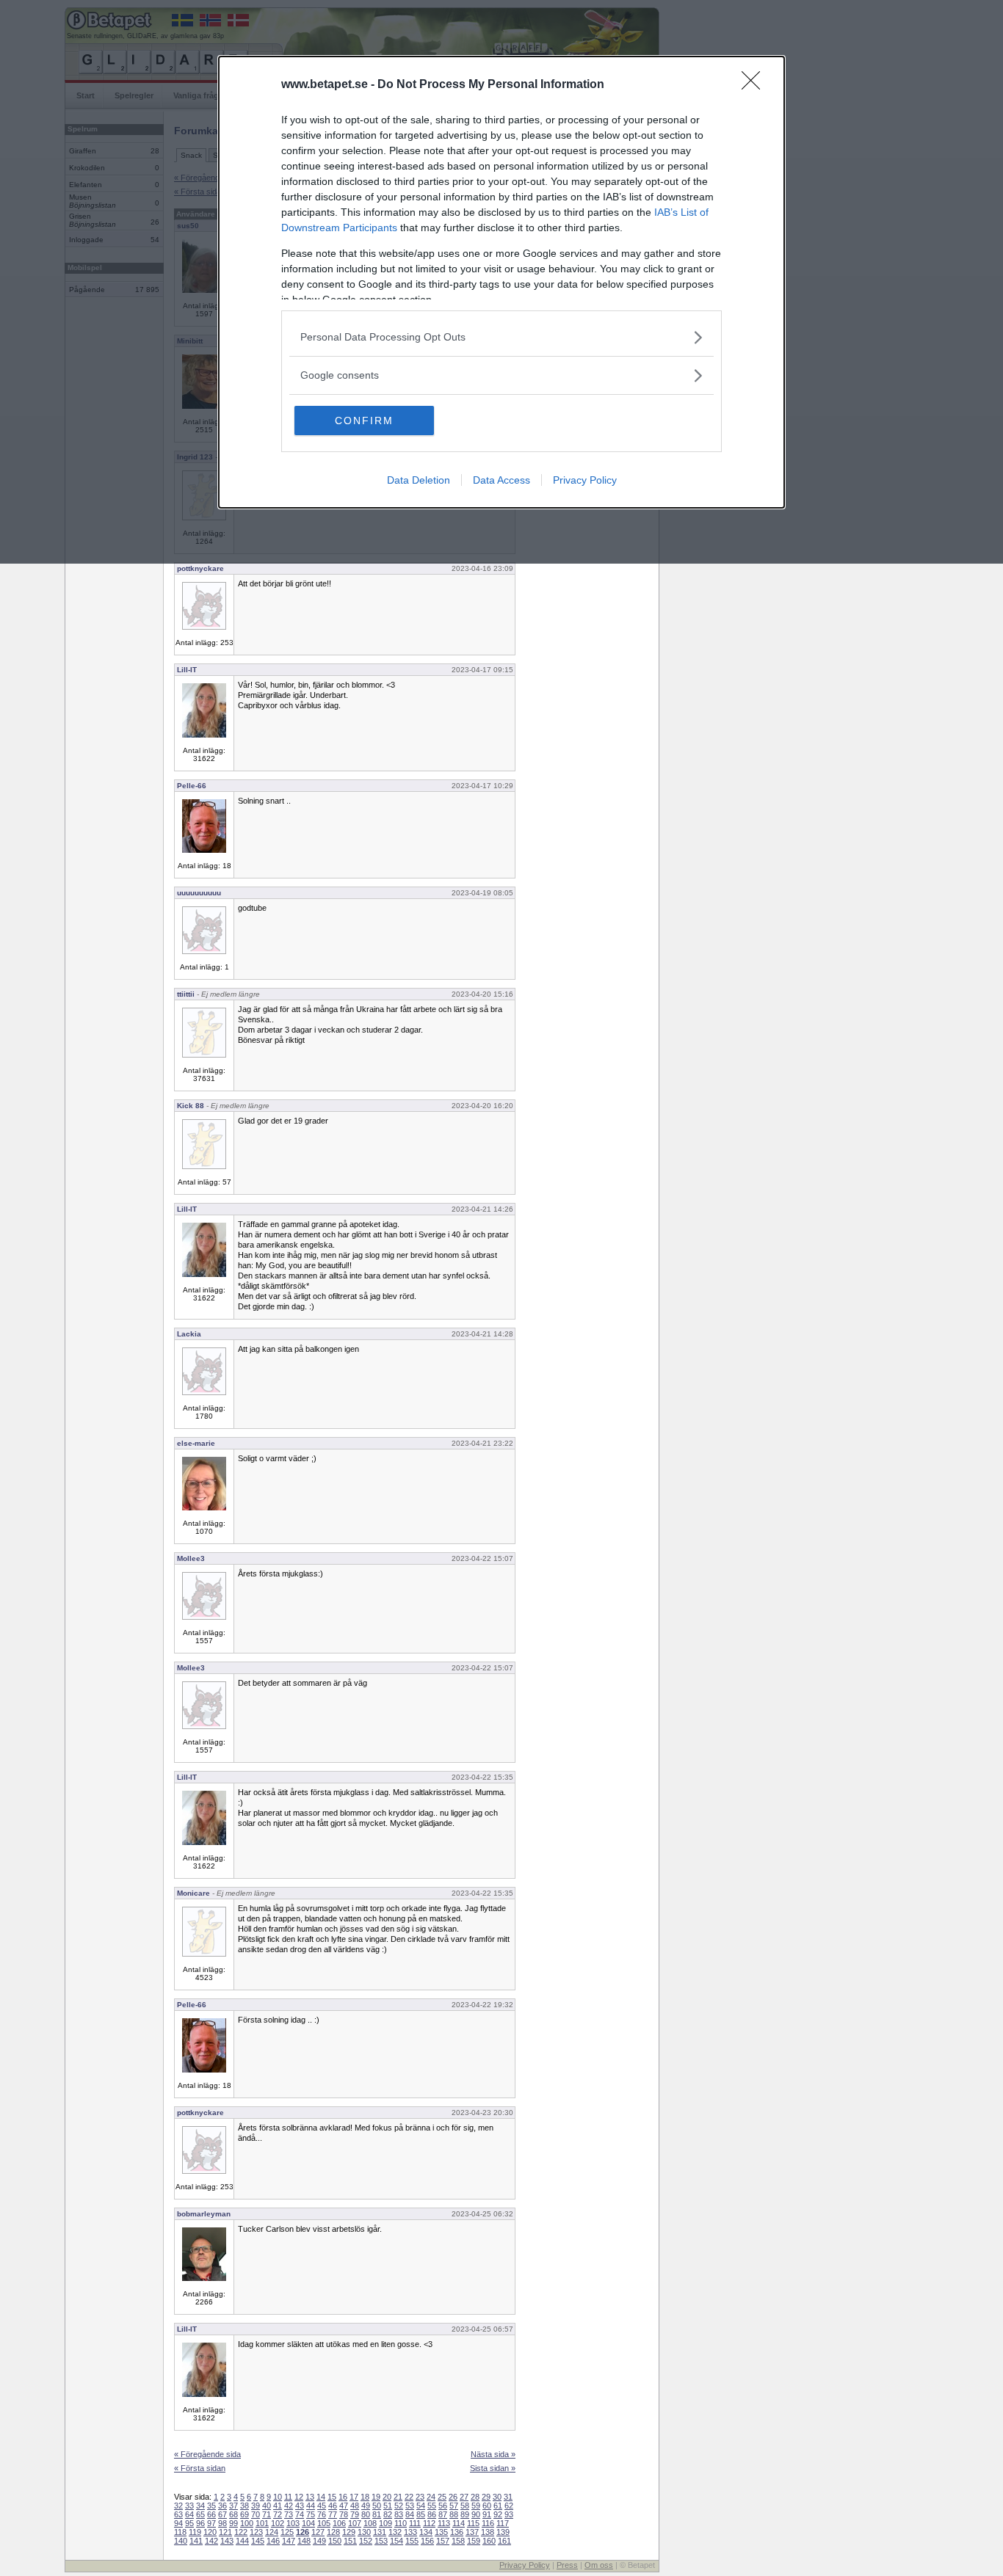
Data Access (501, 480)
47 (344, 2506)
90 (476, 2514)
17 (354, 2497)
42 (289, 2506)
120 (210, 2532)
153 (381, 2541)
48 (355, 2506)
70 (256, 2514)
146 (273, 2541)
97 (211, 2523)
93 (509, 2514)
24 (431, 2497)
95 (189, 2523)
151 (350, 2541)
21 (398, 2497)
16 (343, 2497)
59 (476, 2506)
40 (267, 2506)
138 (488, 2532)
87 (443, 2514)
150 (335, 2541)
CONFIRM (364, 421)
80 (366, 2514)
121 (225, 2532)
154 (397, 2541)
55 (432, 2506)
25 (442, 2497)
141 (196, 2541)
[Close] (756, 85)
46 (333, 2506)
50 (377, 2506)
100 (247, 2523)
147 (289, 2541)
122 (241, 2532)
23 (420, 2497)
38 (245, 2506)
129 (349, 2532)
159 (474, 2541)
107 (355, 2523)
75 (311, 2514)
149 (319, 2541)
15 (332, 2497)
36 (222, 2506)
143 (227, 2541)
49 (366, 2506)
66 (211, 2514)
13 (310, 2497)
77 (333, 2514)
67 (222, 2514)
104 (308, 2523)
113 (444, 2523)
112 (429, 2523)
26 (453, 2497)
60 (487, 2506)
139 (503, 2532)
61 (498, 2506)
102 (278, 2523)
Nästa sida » (493, 2454)
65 (200, 2514)
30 (497, 2497)
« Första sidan (200, 2468)
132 (395, 2532)
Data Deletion (419, 480)
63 (178, 2514)
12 (299, 2497)
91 (487, 2514)
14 (321, 2497)
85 (421, 2514)
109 (385, 2523)
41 (278, 2506)
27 (464, 2497)
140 (181, 2541)
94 (178, 2523)
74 (300, 2514)
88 (454, 2514)
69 (245, 2514)
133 (410, 2532)
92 (498, 2514)
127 (318, 2532)
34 (200, 2506)
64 (189, 2514)
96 (200, 2523)
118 (180, 2532)
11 (288, 2497)
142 (211, 2541)
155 (412, 2541)
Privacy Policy (585, 480)
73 (289, 2514)
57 (454, 2506)
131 (380, 2532)
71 (267, 2514)
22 (409, 2497)
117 (503, 2523)
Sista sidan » (493, 2468)
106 (339, 2523)
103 (293, 2523)
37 (233, 2506)
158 (458, 2541)
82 (388, 2514)
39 (256, 2506)
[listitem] (501, 337)
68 (233, 2514)
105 (324, 2523)
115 (473, 2523)
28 (475, 2497)
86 (432, 2514)
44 (311, 2506)
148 (304, 2541)
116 (488, 2523)
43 (300, 2506)
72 (278, 2514)
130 (364, 2532)
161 (504, 2541)
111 (415, 2523)
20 (387, 2497)
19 (376, 2497)
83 (399, 2514)
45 (322, 2506)
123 (256, 2532)
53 (410, 2506)
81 (377, 2514)
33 (189, 2506)
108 (370, 2523)
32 (178, 2506)
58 (465, 2506)
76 (322, 2514)
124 (272, 2532)
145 (258, 2541)
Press (567, 2565)
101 (262, 2523)
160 (489, 2541)
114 (459, 2523)
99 (233, 2523)
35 (211, 2506)
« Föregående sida (207, 2454)
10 (278, 2497)
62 (509, 2506)
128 (333, 2532)
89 (465, 2514)
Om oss (599, 2565)
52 (399, 2506)
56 (443, 2506)
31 (508, 2497)
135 (441, 2532)
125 (287, 2532)
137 (472, 2532)
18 (365, 2497)
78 (344, 2514)
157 (443, 2541)
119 (195, 2532)
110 (401, 2523)
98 (222, 2523)
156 (427, 2541)
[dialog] (501, 282)
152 (366, 2541)
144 (242, 2541)
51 (388, 2506)
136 (457, 2532)
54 (421, 2506)
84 (410, 2514)
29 (486, 2497)
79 (355, 2514)
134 (426, 2532)
